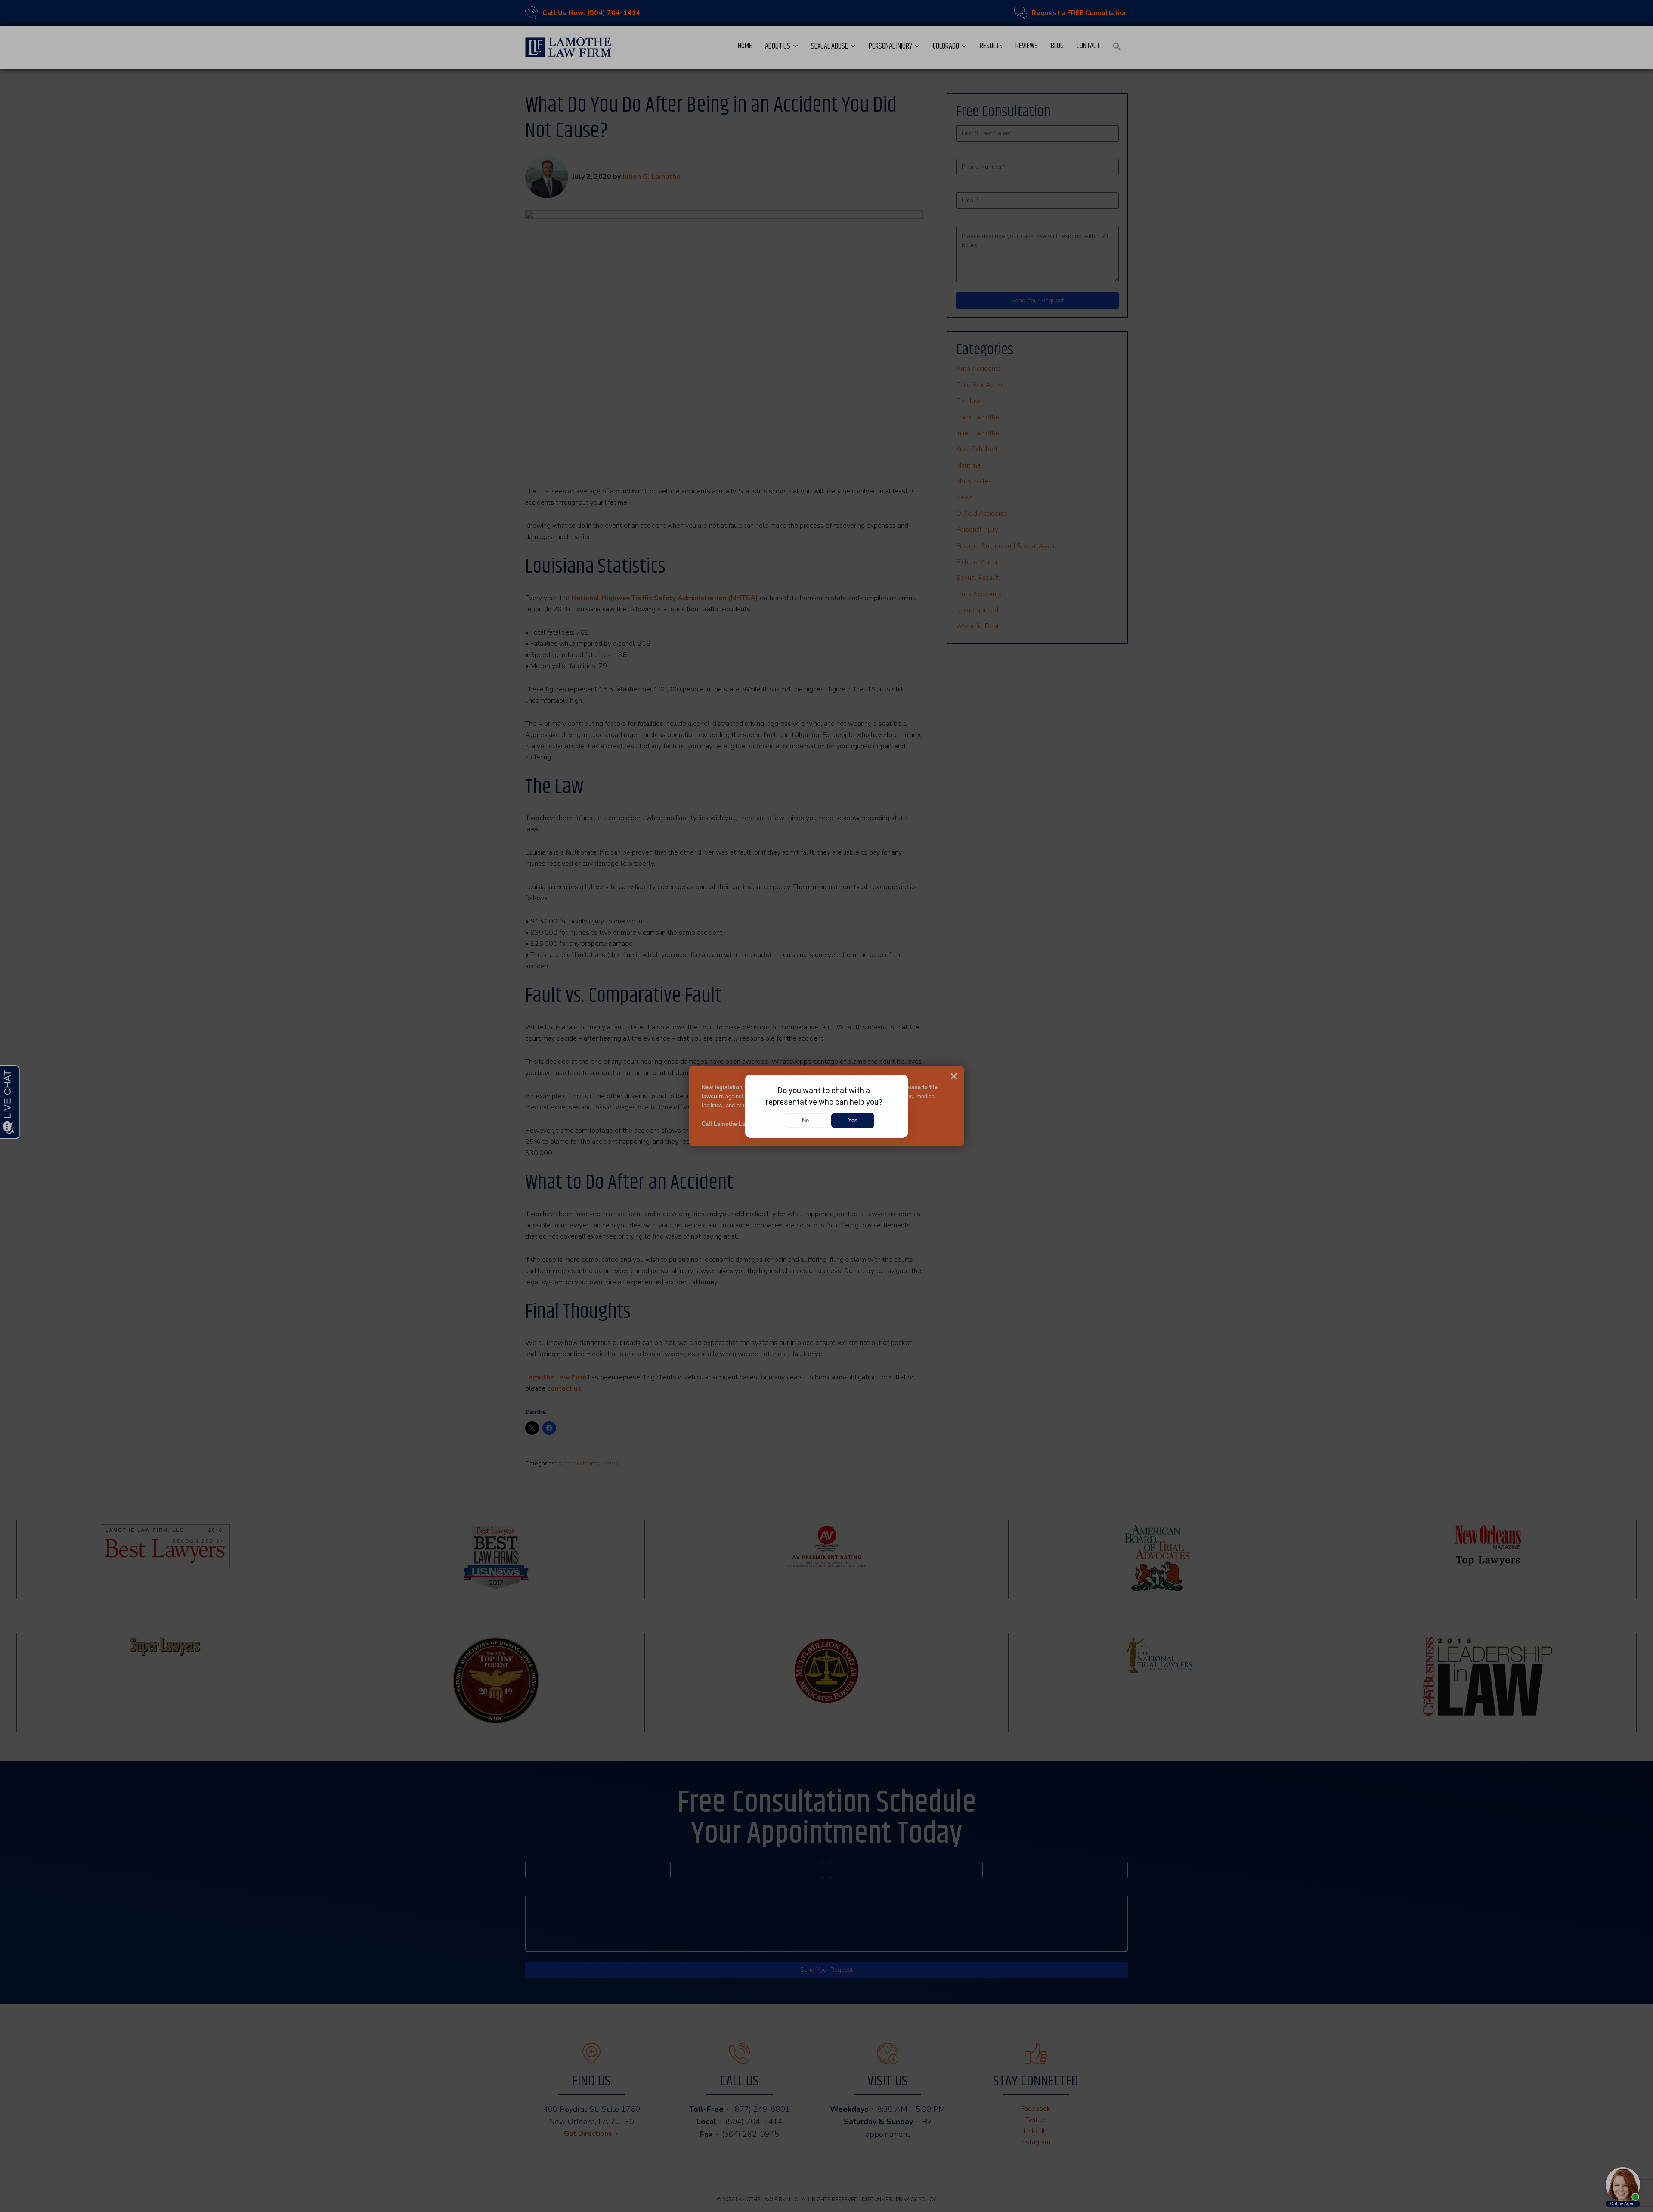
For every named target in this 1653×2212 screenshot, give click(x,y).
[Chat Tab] (826, 1106)
